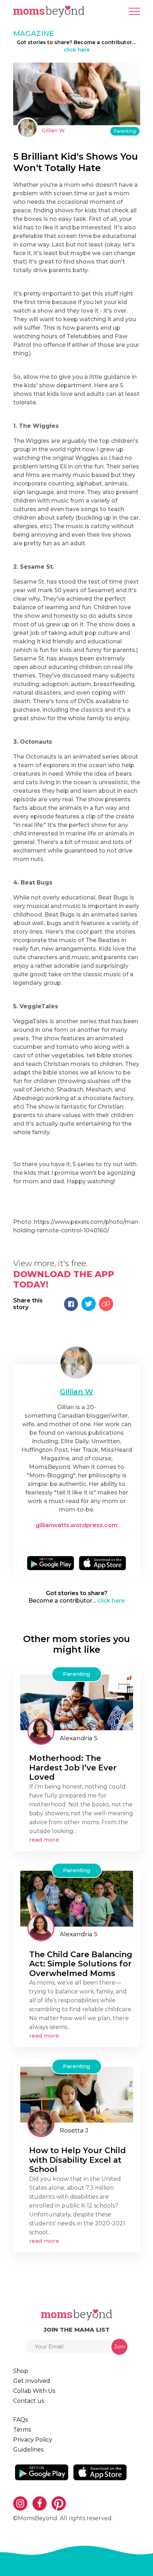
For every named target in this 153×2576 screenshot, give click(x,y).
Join (120, 2346)
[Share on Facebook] (71, 1304)
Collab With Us (34, 2391)
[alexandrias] (41, 1731)
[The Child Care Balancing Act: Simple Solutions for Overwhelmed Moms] (77, 1898)
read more (44, 1840)
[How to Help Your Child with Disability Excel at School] (77, 2094)
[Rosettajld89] (41, 2124)
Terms (22, 2430)
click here (77, 50)
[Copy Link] (106, 1304)
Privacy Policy (33, 2440)
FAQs (20, 2420)
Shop (21, 2371)
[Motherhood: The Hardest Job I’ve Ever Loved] (77, 1702)
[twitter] (79, 1541)
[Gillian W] (27, 128)
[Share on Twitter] (89, 1304)
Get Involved (32, 2381)
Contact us (29, 2401)
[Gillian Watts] (77, 1363)
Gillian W (53, 131)
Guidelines (28, 2450)
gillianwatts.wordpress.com (76, 1525)
